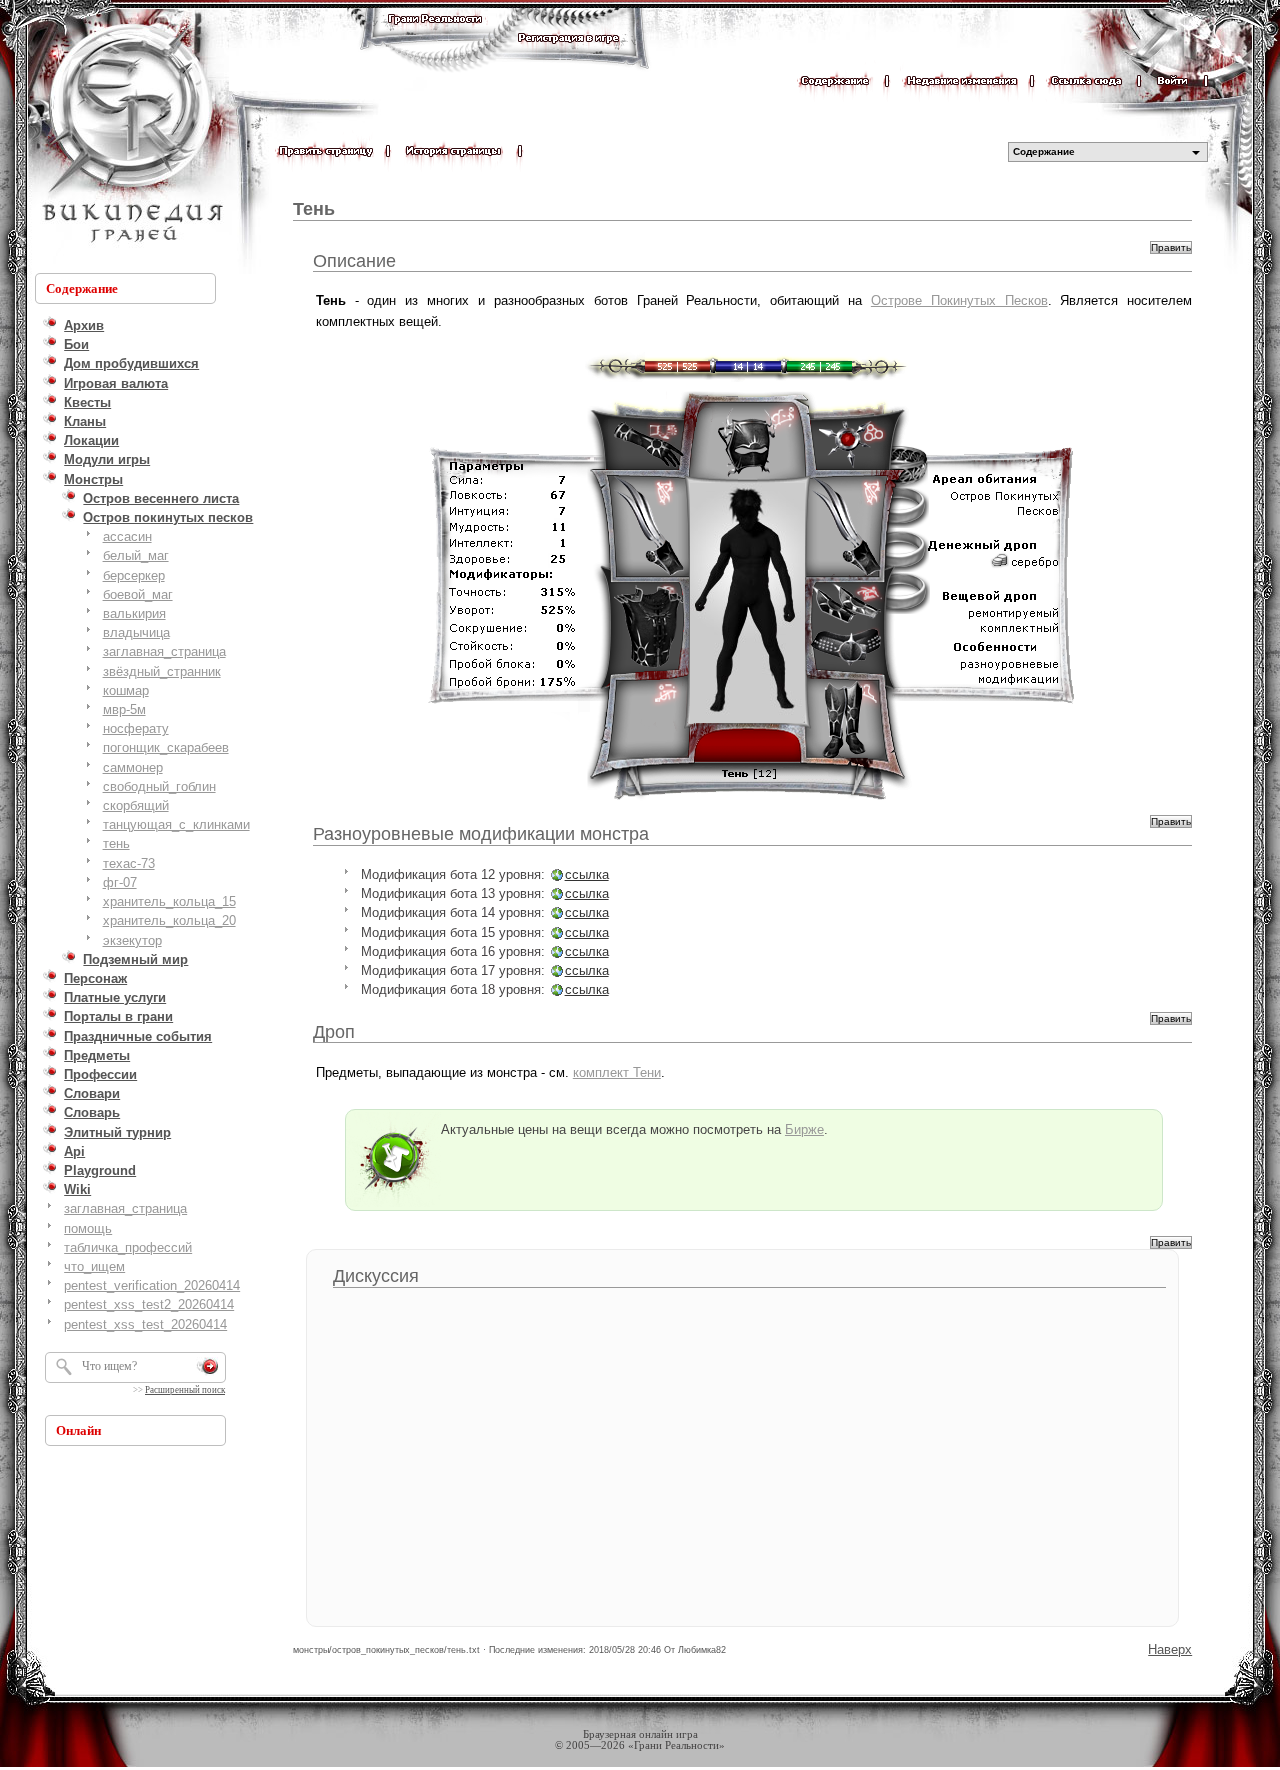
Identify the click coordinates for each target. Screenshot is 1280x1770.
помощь (88, 1228)
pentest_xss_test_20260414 (145, 1324)
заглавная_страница (164, 651)
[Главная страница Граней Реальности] (435, 37)
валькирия (134, 613)
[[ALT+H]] (130, 135)
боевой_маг (138, 594)
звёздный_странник (162, 671)
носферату (136, 728)
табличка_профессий (128, 1247)
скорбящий (136, 805)
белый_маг (136, 555)
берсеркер (134, 575)
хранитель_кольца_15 (169, 901)
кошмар (126, 690)
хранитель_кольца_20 (169, 920)
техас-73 (129, 863)
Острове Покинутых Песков (959, 300)
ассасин (127, 536)
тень (116, 843)
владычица (136, 632)
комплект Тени (617, 1072)
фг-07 (120, 882)
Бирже (804, 1129)
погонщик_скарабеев (166, 747)
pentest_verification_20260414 (152, 1285)
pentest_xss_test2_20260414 (149, 1304)
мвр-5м (124, 709)
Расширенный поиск (185, 1390)
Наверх (1170, 1649)
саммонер (133, 767)
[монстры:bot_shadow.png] (754, 573)
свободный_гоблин (159, 786)
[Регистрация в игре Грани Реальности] (568, 56)
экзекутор (132, 940)
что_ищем (94, 1266)
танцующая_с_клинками (176, 824)
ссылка (587, 874)
